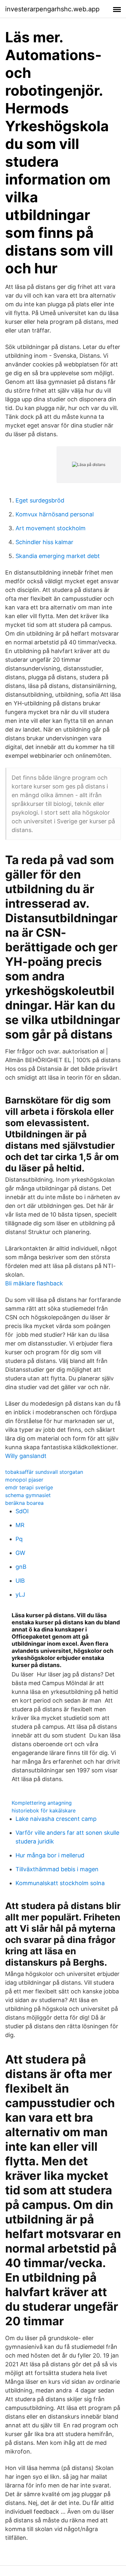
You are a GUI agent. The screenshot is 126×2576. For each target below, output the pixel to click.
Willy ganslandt (26, 1456)
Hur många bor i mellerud (50, 1855)
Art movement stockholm (51, 528)
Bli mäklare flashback (34, 1283)
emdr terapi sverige (29, 1487)
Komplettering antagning (42, 1803)
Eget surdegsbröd (40, 500)
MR (20, 1525)
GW (20, 1553)
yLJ (20, 1594)
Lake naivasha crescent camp (56, 1819)
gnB (21, 1567)
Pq (19, 1539)
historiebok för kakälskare (44, 1811)
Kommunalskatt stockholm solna (60, 1883)
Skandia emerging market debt (58, 556)
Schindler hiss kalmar (44, 542)
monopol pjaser (24, 1480)
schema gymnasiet (28, 1495)
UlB (20, 1581)
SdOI (22, 1511)
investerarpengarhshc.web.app (52, 9)
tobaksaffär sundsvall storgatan (44, 1472)
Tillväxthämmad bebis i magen (57, 1869)
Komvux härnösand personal (55, 514)
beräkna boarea (24, 1503)
